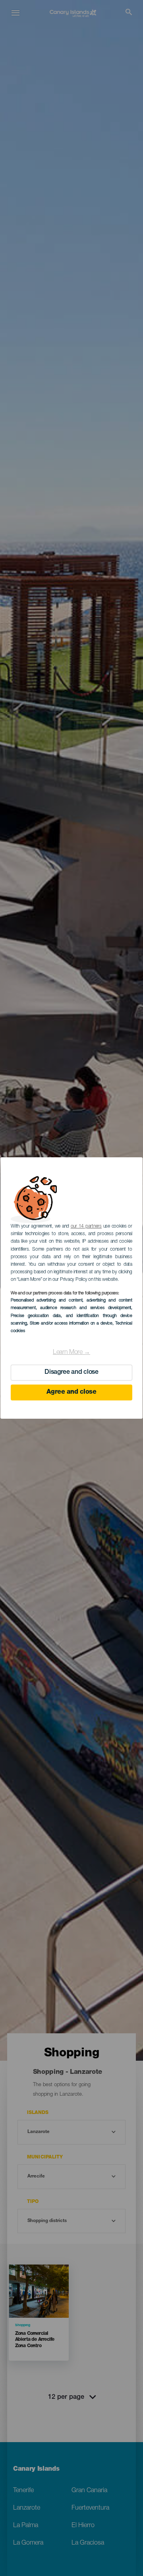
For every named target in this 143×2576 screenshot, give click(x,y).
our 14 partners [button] (86, 1226)
